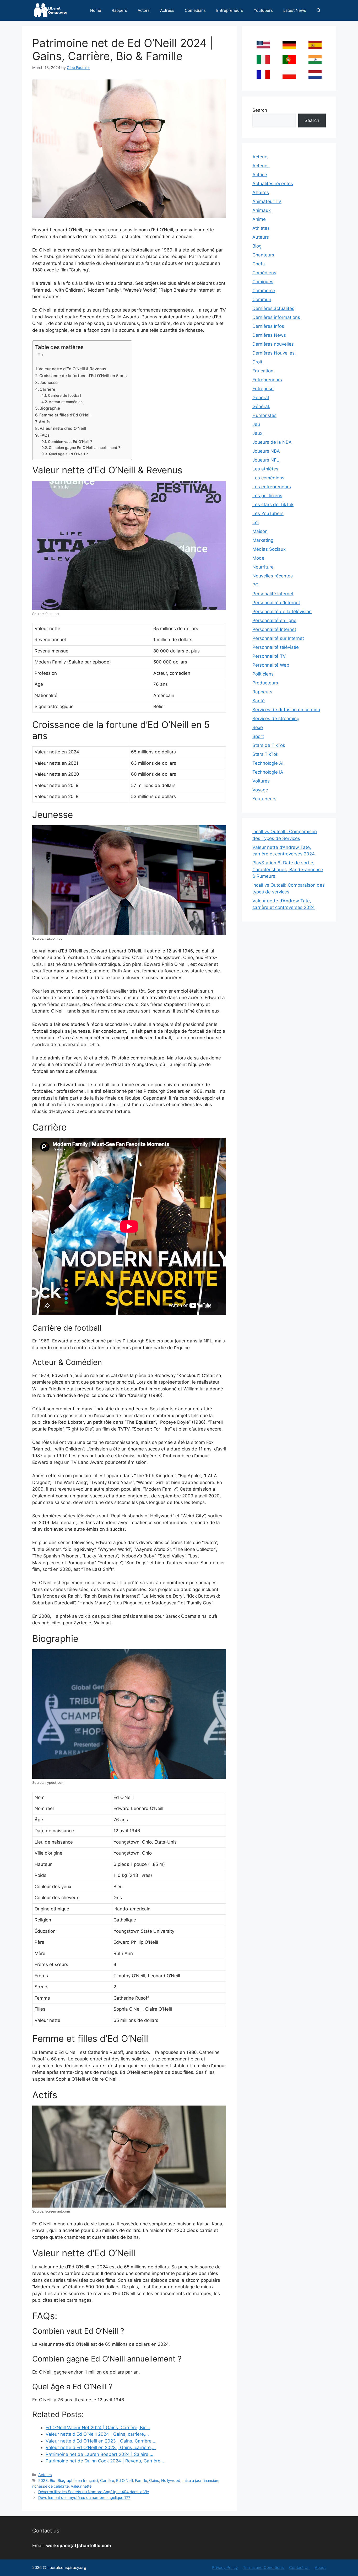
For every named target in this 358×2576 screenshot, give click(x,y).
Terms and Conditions (263, 2567)
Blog (257, 246)
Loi (256, 522)
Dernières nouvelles (273, 344)
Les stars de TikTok (273, 505)
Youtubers (263, 10)
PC (255, 585)
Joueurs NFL (266, 460)
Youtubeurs (264, 799)
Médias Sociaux (269, 549)
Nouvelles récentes (273, 576)
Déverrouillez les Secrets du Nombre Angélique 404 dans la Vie (94, 2492)
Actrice (260, 175)
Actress (167, 10)
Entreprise (263, 389)
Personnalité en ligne (274, 620)
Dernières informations (276, 317)
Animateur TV (267, 201)
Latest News (295, 10)
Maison (260, 531)
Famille (141, 2480)
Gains (154, 2480)
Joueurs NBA (266, 451)
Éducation (263, 371)
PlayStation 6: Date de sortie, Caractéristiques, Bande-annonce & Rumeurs (288, 869)
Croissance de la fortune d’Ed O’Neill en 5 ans (83, 376)
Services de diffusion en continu (286, 710)
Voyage (260, 790)
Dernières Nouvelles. (274, 353)
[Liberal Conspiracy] (50, 10)
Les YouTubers (268, 513)
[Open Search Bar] (319, 10)
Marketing (263, 540)
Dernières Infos (268, 326)
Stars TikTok (265, 754)
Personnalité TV (269, 656)
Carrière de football (64, 395)
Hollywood (171, 2480)
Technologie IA (268, 772)
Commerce (264, 291)
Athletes (261, 228)
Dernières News (269, 335)
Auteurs (261, 237)
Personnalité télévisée (276, 647)
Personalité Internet (273, 594)
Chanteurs (263, 255)
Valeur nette (81, 2486)
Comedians (195, 10)
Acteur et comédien (66, 402)
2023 (43, 2480)
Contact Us (299, 2567)
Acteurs (45, 2475)
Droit (257, 362)
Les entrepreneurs (272, 487)
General (261, 398)
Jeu (256, 424)
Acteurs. (261, 166)
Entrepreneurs (230, 10)
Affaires (261, 192)
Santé (259, 701)
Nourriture (263, 567)
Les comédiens (268, 478)
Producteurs (265, 683)
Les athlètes (265, 469)
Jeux (257, 433)
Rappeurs (262, 692)
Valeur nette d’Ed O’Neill (63, 428)
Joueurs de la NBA (272, 442)
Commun (262, 299)
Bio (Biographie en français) (74, 2480)
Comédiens (264, 273)
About (320, 2567)
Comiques (263, 282)
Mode (258, 558)
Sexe (258, 727)
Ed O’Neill (124, 2480)
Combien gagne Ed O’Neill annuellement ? (84, 448)
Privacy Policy (225, 2567)
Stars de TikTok (269, 745)
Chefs (259, 264)
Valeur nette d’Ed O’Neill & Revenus (72, 369)
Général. (261, 406)
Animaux (262, 210)
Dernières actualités (273, 308)
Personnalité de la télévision (282, 612)
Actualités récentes (273, 184)
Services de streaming (276, 719)
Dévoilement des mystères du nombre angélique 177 (84, 2497)
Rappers (119, 10)
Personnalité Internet (274, 629)
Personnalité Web (271, 665)
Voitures (261, 781)
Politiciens (263, 674)
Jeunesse (49, 382)
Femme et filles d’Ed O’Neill (65, 415)
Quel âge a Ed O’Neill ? (68, 454)
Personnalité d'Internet (276, 603)
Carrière (47, 389)
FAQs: (45, 435)
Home (96, 10)
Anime (259, 219)
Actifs (45, 422)
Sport (258, 736)
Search (260, 110)
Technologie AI (268, 763)
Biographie (50, 408)
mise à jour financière (201, 2480)
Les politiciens (267, 496)
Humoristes (264, 415)
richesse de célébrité (50, 2486)
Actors (144, 10)
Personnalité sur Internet (278, 638)
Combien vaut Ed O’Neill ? (70, 442)
